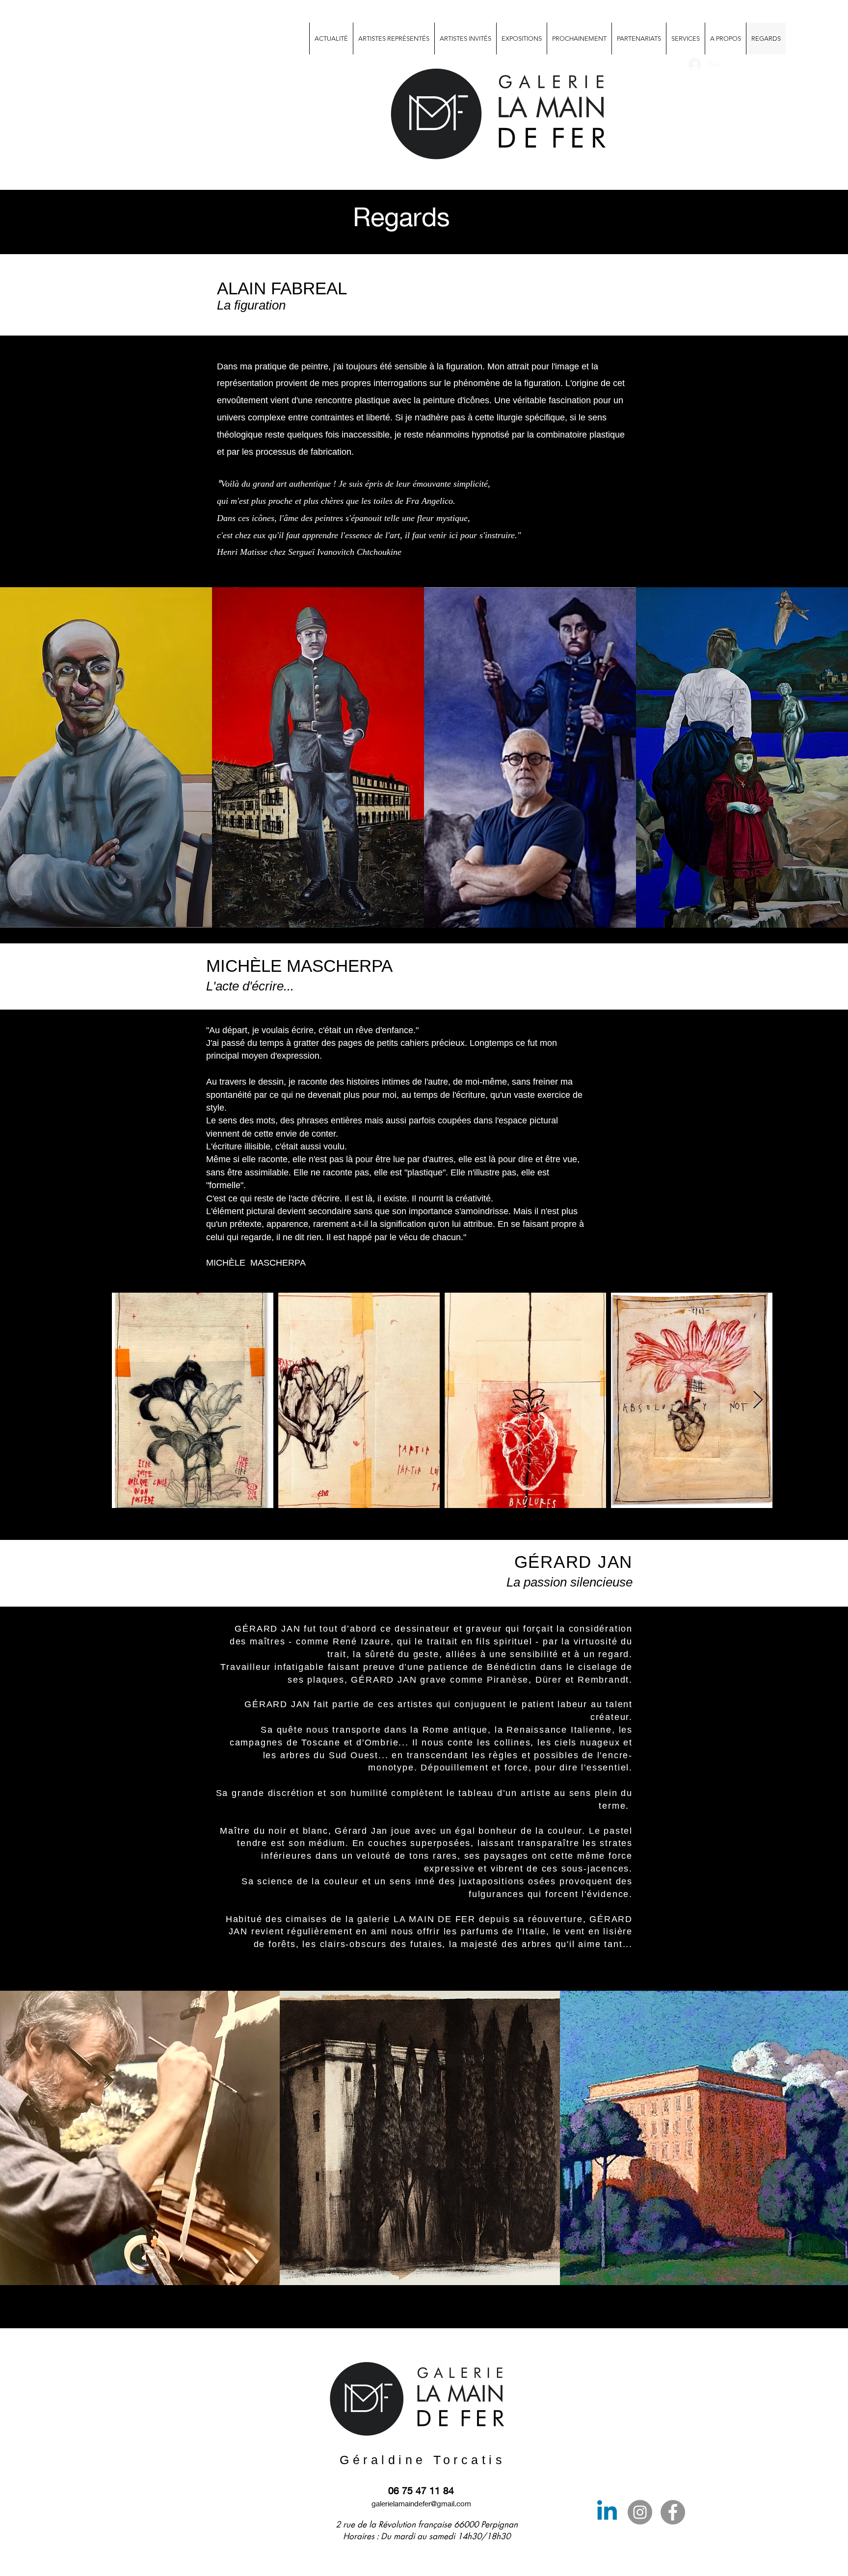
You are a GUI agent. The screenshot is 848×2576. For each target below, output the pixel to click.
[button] (685, 39)
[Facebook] (673, 2512)
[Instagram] (640, 2512)
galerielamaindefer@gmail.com (421, 2503)
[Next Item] (758, 1400)
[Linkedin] (607, 2512)
